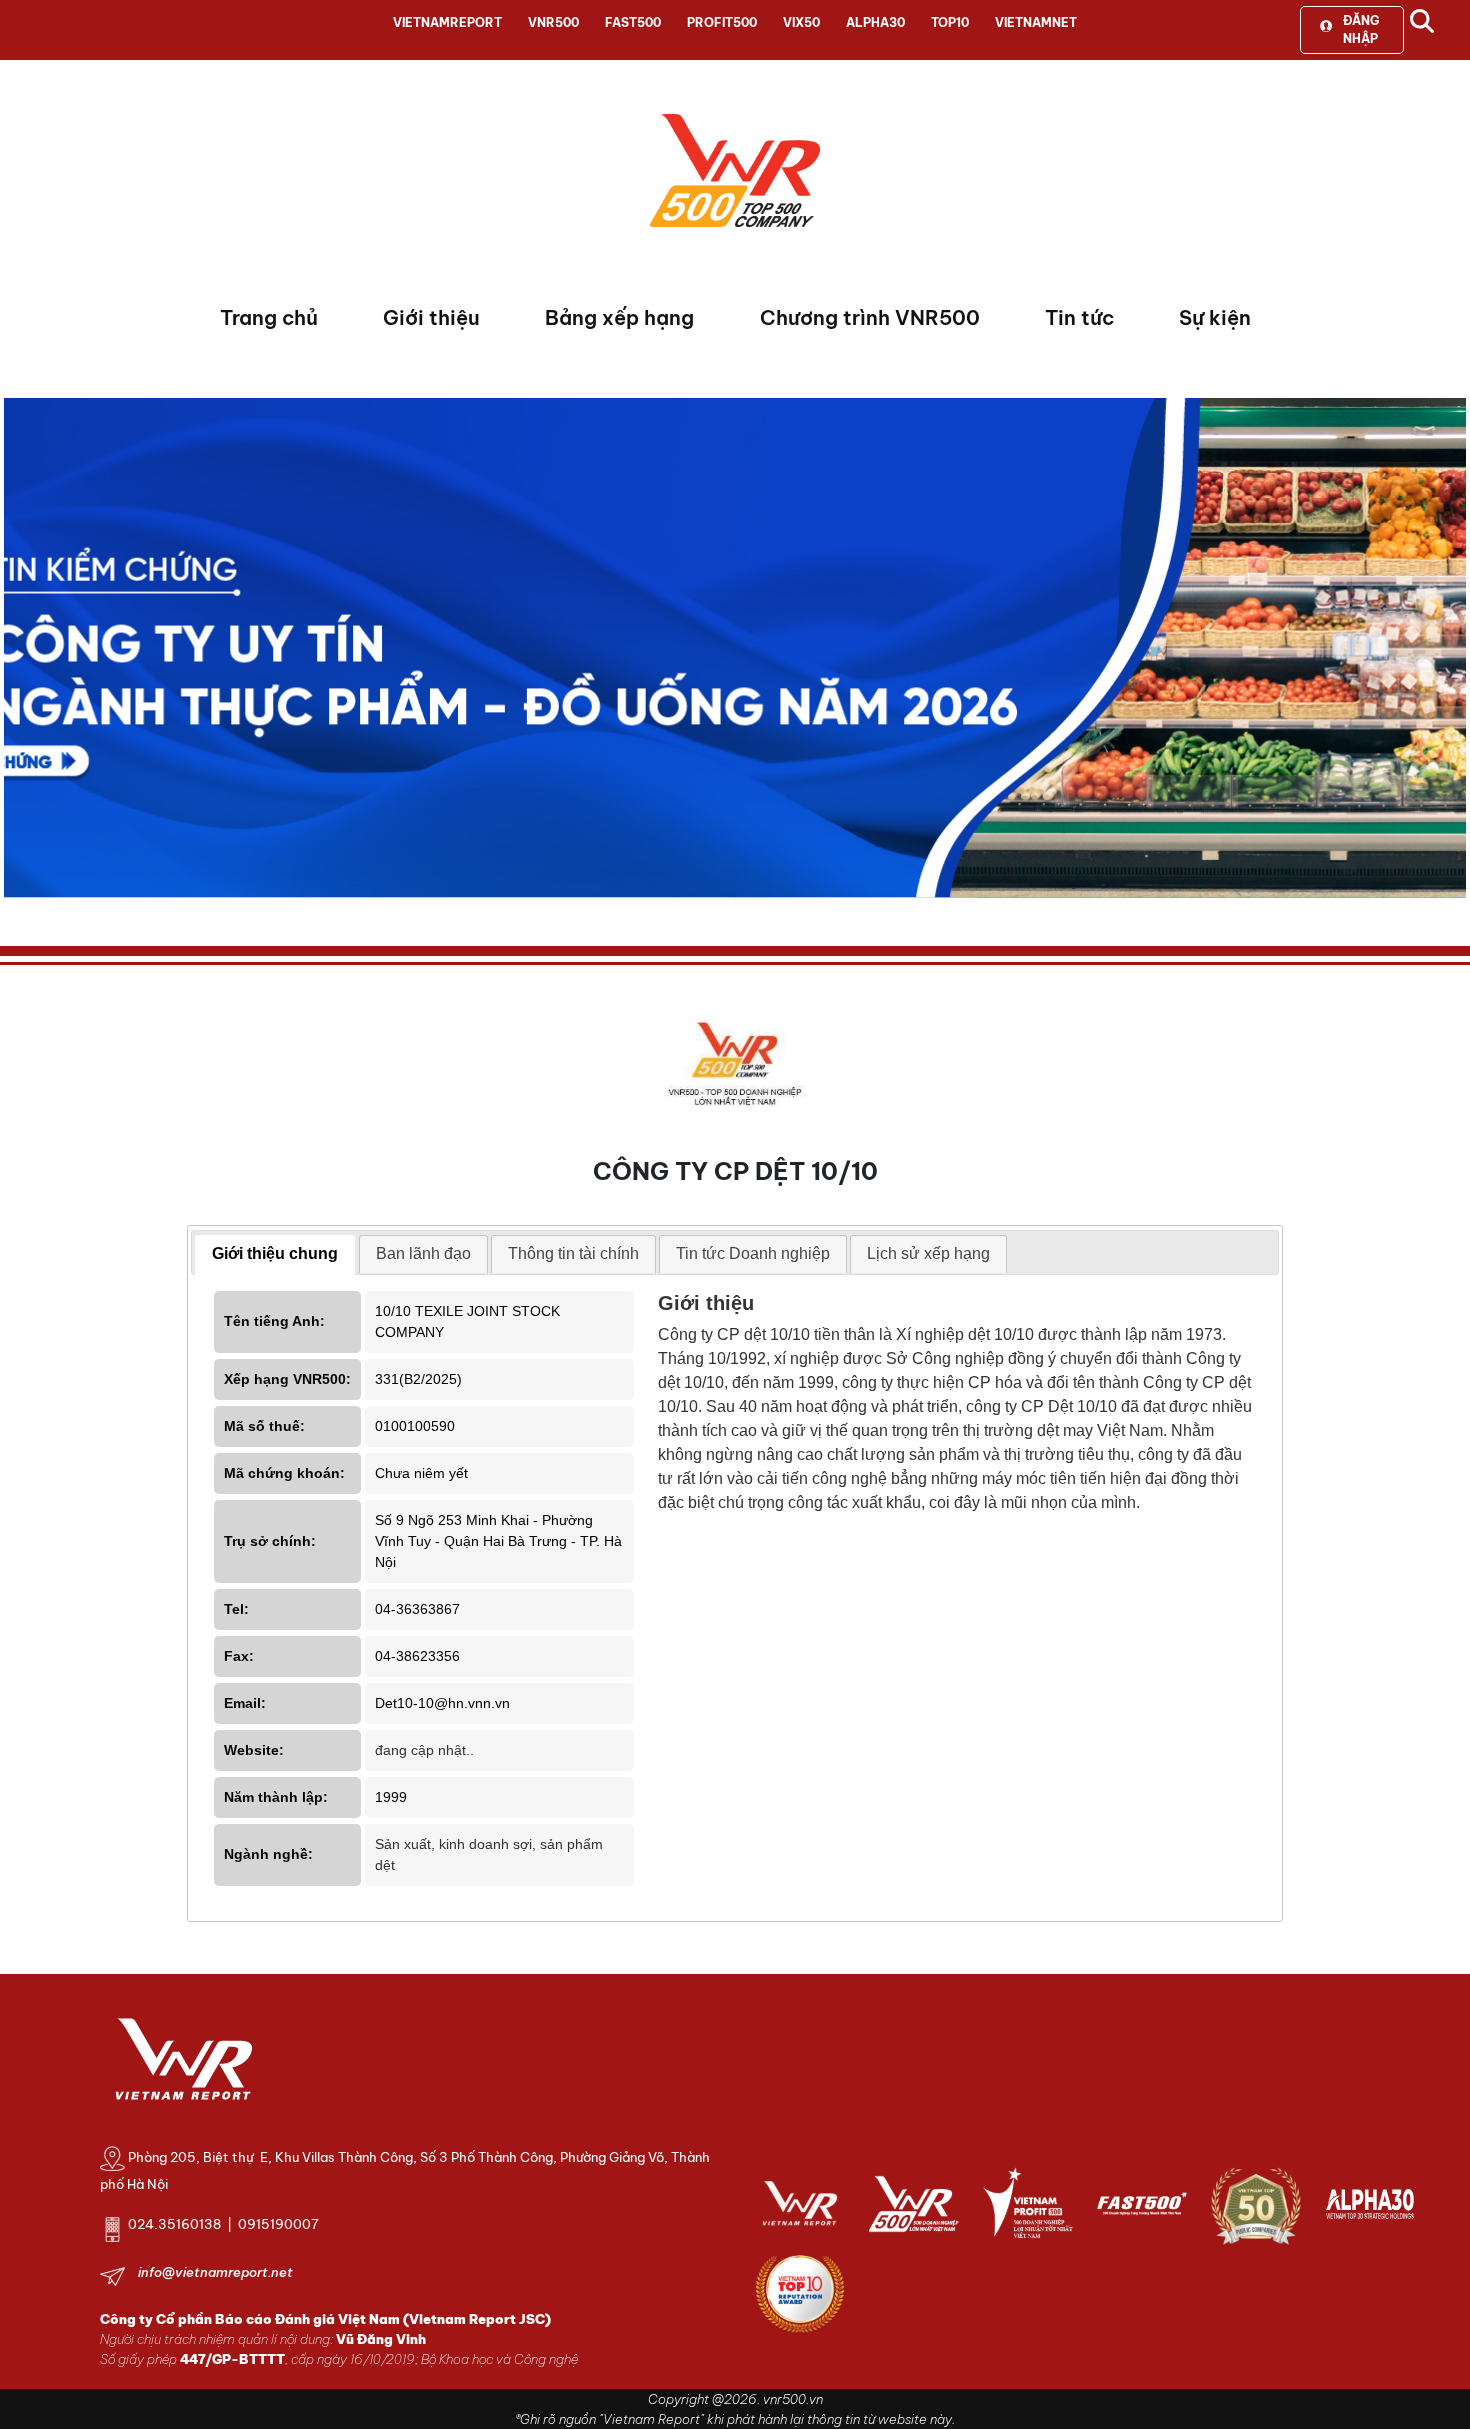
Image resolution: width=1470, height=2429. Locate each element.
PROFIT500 (722, 22)
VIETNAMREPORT (447, 22)
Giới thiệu (431, 317)
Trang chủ (269, 317)
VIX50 (801, 22)
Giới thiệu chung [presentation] (275, 1253)
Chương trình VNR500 (870, 317)
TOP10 (950, 22)
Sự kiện (1215, 317)
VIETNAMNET (1036, 22)
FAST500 (633, 22)
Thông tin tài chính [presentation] (573, 1253)
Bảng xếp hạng (619, 317)
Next (19, 653)
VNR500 (553, 22)
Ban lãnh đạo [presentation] (423, 1253)
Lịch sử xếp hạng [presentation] (928, 1253)
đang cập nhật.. (424, 1750)
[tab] (275, 1255)
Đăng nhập (1361, 29)
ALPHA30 (875, 22)
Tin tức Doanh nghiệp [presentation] (753, 1253)
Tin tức (1079, 317)
